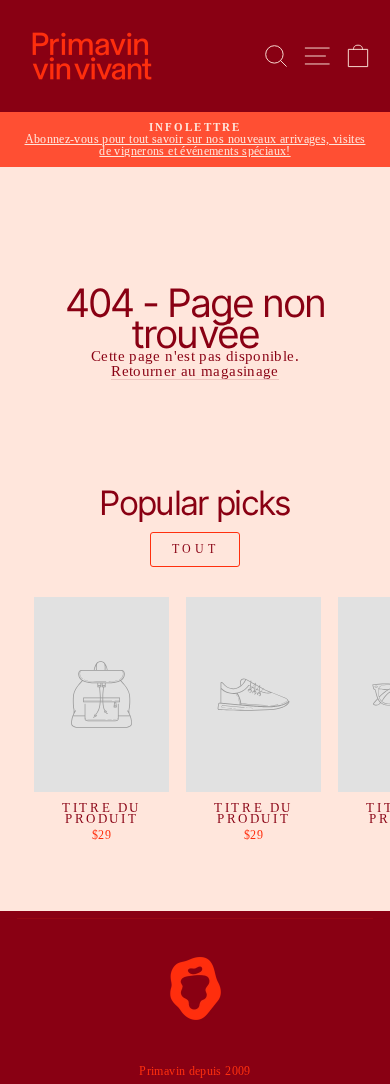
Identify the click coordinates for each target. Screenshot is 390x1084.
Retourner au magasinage (194, 371)
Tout (195, 549)
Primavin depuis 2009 (194, 1071)
